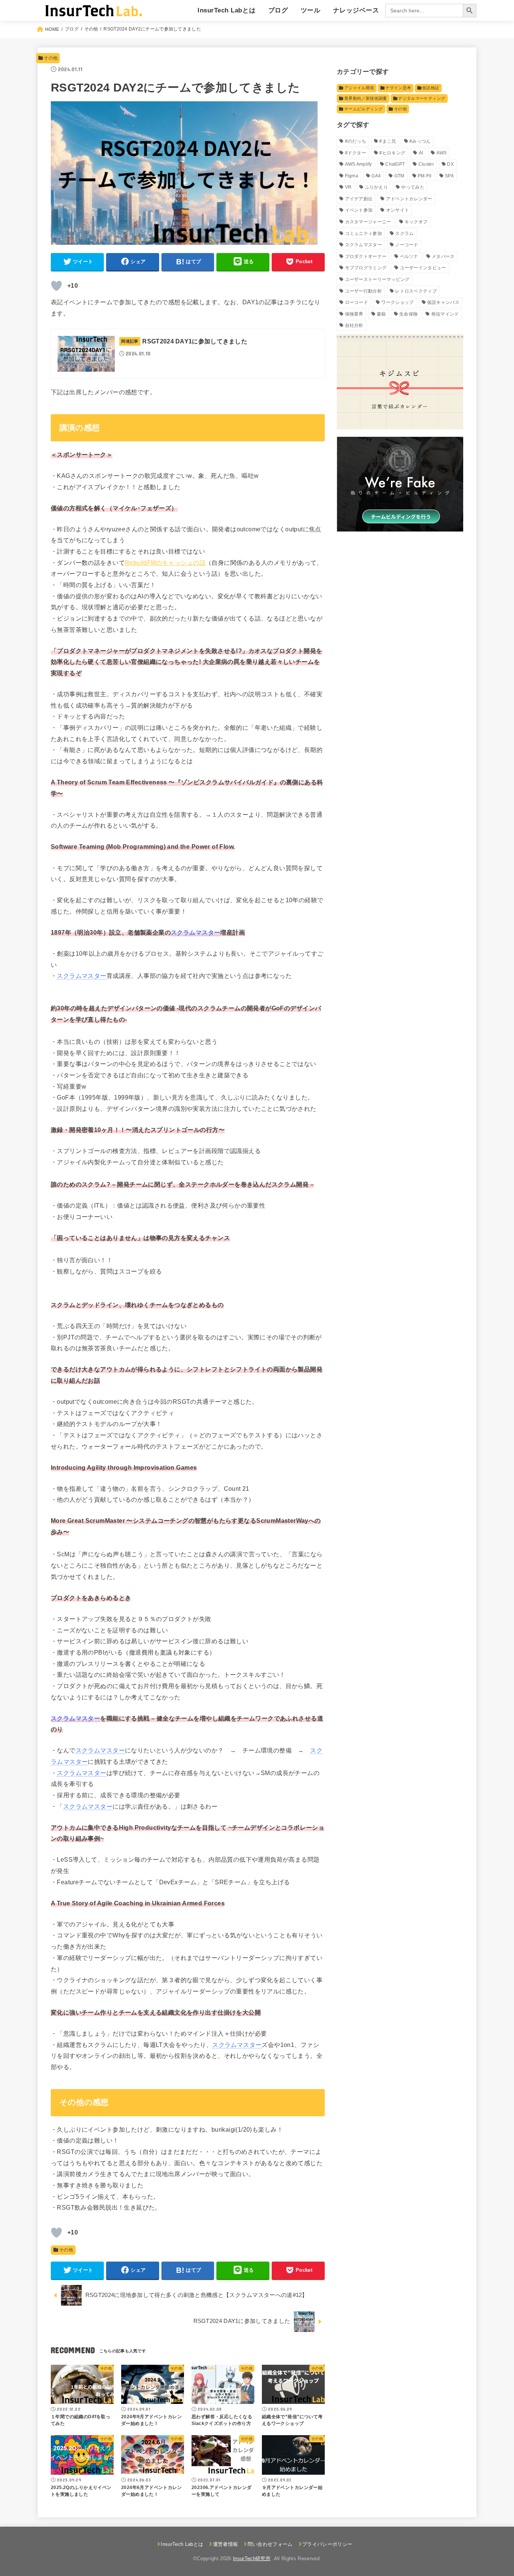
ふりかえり (377, 187)
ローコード (357, 302)
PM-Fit (425, 176)
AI (421, 153)
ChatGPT (395, 164)
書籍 (381, 314)
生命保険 (408, 314)
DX (450, 164)
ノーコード (407, 245)
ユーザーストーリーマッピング (377, 279)
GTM (399, 176)
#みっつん (420, 141)
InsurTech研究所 (252, 2558)
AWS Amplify (359, 164)
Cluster (426, 164)
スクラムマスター (363, 245)
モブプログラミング (366, 268)
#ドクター (356, 153)
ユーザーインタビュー (423, 268)
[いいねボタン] (56, 286)
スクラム (404, 233)
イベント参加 (359, 210)
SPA (449, 176)
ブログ (278, 10)
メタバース (443, 256)
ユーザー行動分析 (363, 291)
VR (348, 187)
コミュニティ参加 (363, 233)
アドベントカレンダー (409, 199)
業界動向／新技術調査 (366, 98)
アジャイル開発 (359, 88)
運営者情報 (225, 2544)
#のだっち (356, 141)
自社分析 (354, 325)
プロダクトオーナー (366, 256)
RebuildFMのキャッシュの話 (165, 563)
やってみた (413, 187)
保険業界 (354, 314)
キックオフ (416, 222)
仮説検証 (431, 88)
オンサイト (398, 210)
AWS (442, 153)
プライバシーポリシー (327, 2544)
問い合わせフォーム (270, 2544)
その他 (51, 58)
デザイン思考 (398, 88)
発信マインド (445, 314)
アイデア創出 (359, 199)
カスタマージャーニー (368, 222)
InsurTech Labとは (227, 10)
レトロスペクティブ (416, 291)
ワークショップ (397, 302)
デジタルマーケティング (422, 98)
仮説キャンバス (443, 302)
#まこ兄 (388, 141)
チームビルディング (363, 109)
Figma (352, 176)
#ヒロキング (392, 153)
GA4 (376, 176)
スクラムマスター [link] (195, 932)
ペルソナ (409, 256)
